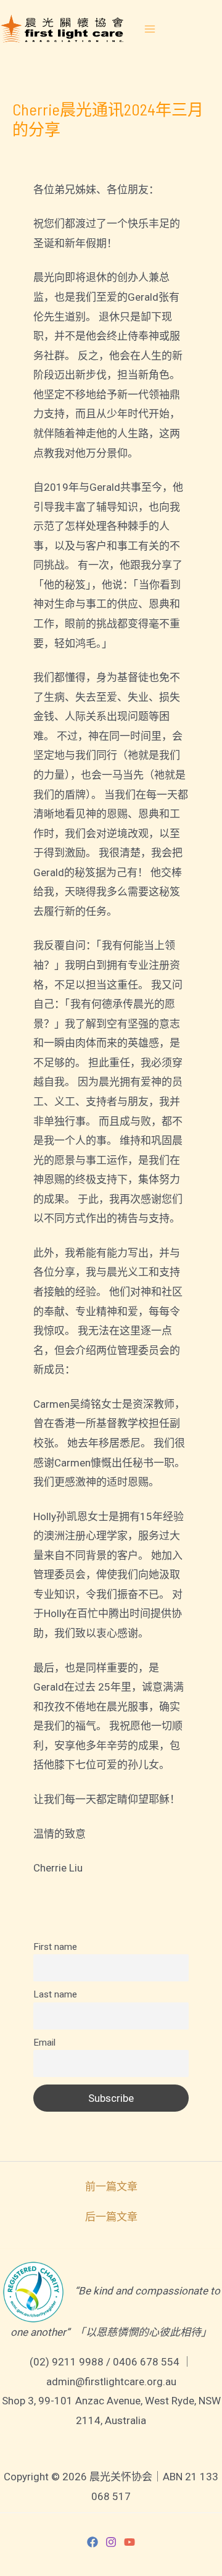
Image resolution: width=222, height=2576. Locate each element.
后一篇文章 (111, 2217)
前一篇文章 (111, 2187)
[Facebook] (92, 2542)
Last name (55, 1994)
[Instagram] (111, 2542)
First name (55, 1947)
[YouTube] (129, 2542)
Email (44, 2043)
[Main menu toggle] (150, 29)
